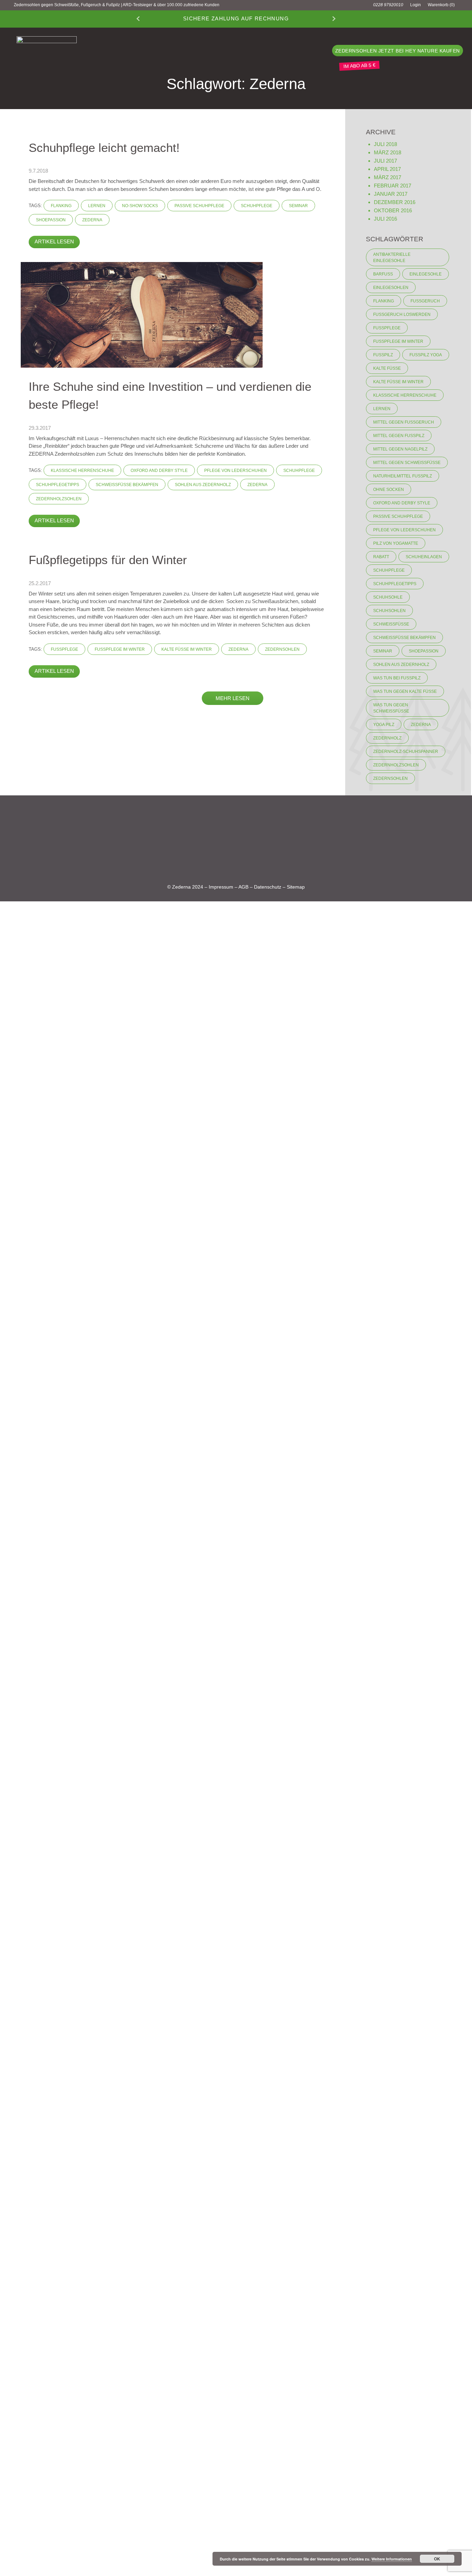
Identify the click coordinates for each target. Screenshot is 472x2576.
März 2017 (388, 177)
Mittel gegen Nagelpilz (400, 449)
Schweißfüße (391, 624)
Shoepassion (51, 220)
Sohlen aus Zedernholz (203, 485)
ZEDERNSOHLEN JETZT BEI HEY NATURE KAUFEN (398, 51)
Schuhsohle (388, 597)
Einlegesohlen (391, 288)
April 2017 (387, 169)
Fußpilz (383, 355)
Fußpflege (64, 649)
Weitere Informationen (392, 2559)
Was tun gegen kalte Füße (405, 691)
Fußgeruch (425, 301)
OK (437, 2559)
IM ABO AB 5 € (359, 65)
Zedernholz (387, 738)
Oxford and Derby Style (159, 471)
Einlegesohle (426, 274)
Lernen (97, 206)
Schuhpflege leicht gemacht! (104, 148)
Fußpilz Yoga (426, 355)
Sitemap (296, 887)
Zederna (92, 220)
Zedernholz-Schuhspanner (406, 752)
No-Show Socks (140, 206)
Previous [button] (138, 19)
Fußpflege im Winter (120, 649)
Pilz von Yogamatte (396, 543)
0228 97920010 (388, 5)
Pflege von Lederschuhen (235, 471)
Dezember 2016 (395, 202)
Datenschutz (268, 887)
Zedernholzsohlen (59, 499)
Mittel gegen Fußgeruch (404, 422)
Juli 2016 (385, 219)
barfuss (383, 274)
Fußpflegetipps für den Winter (108, 560)
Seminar (298, 206)
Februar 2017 (393, 186)
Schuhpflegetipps (58, 485)
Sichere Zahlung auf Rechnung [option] (236, 18)
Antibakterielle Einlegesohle (392, 258)
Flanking (61, 206)
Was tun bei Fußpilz (397, 678)
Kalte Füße (387, 368)
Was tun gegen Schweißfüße (391, 708)
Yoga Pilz (384, 725)
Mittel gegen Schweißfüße (407, 463)
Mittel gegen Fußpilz (399, 436)
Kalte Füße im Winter (187, 649)
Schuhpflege (257, 206)
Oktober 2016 (393, 210)
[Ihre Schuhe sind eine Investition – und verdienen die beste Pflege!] (142, 314)
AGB (243, 887)
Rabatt (381, 557)
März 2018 (388, 152)
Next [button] (334, 19)
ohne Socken (389, 490)
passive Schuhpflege (199, 206)
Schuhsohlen (389, 611)
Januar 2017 (391, 194)
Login (416, 5)
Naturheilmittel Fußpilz (403, 476)
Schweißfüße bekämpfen (127, 485)
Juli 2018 (385, 144)
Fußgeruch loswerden (402, 314)
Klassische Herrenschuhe (82, 471)
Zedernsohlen (282, 649)
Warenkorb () (441, 5)
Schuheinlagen (424, 557)
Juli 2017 (385, 161)
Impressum (221, 887)
